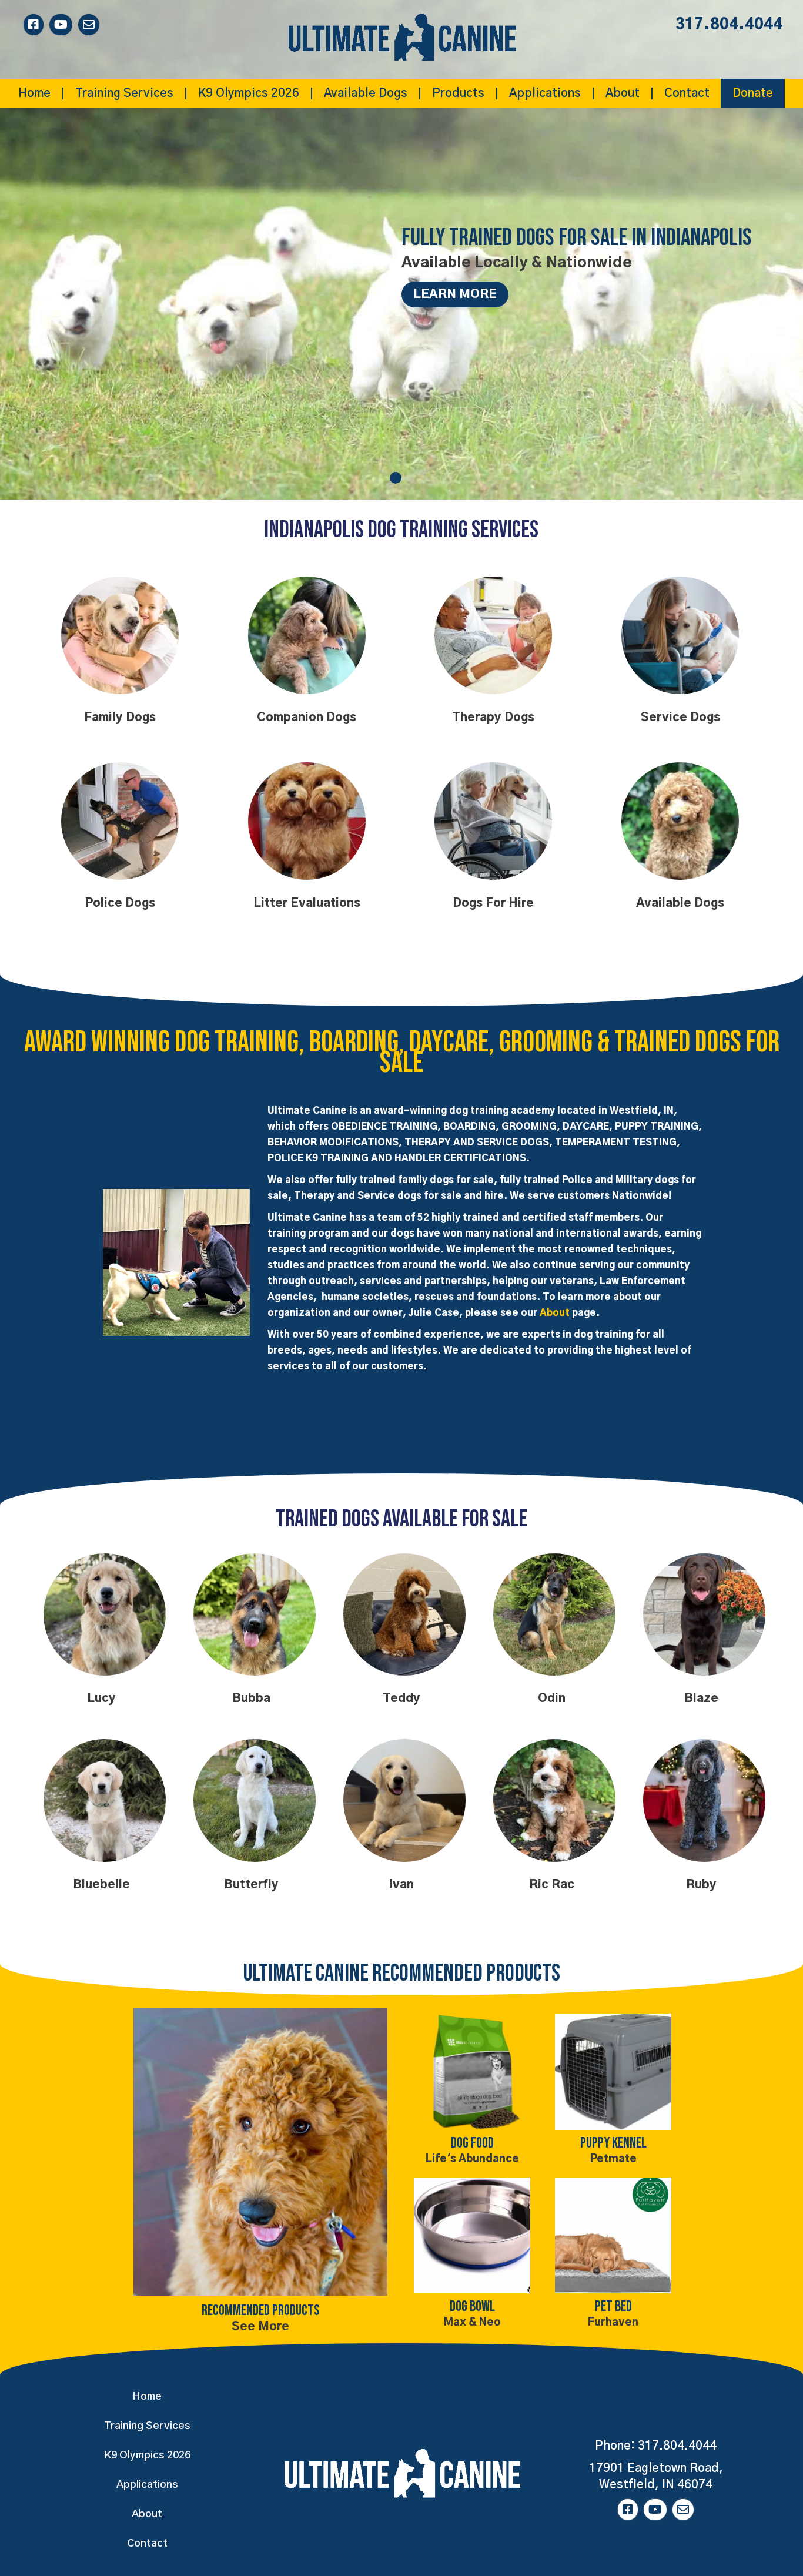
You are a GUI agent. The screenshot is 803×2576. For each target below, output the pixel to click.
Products (458, 93)
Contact (687, 93)
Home (34, 93)
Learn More (455, 294)
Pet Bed (613, 2307)
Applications (545, 93)
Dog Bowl (472, 2307)
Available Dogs (366, 93)
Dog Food (472, 2143)
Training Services (124, 93)
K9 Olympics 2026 (249, 93)
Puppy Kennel (613, 2143)
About (623, 93)
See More (260, 2327)
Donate (753, 93)
